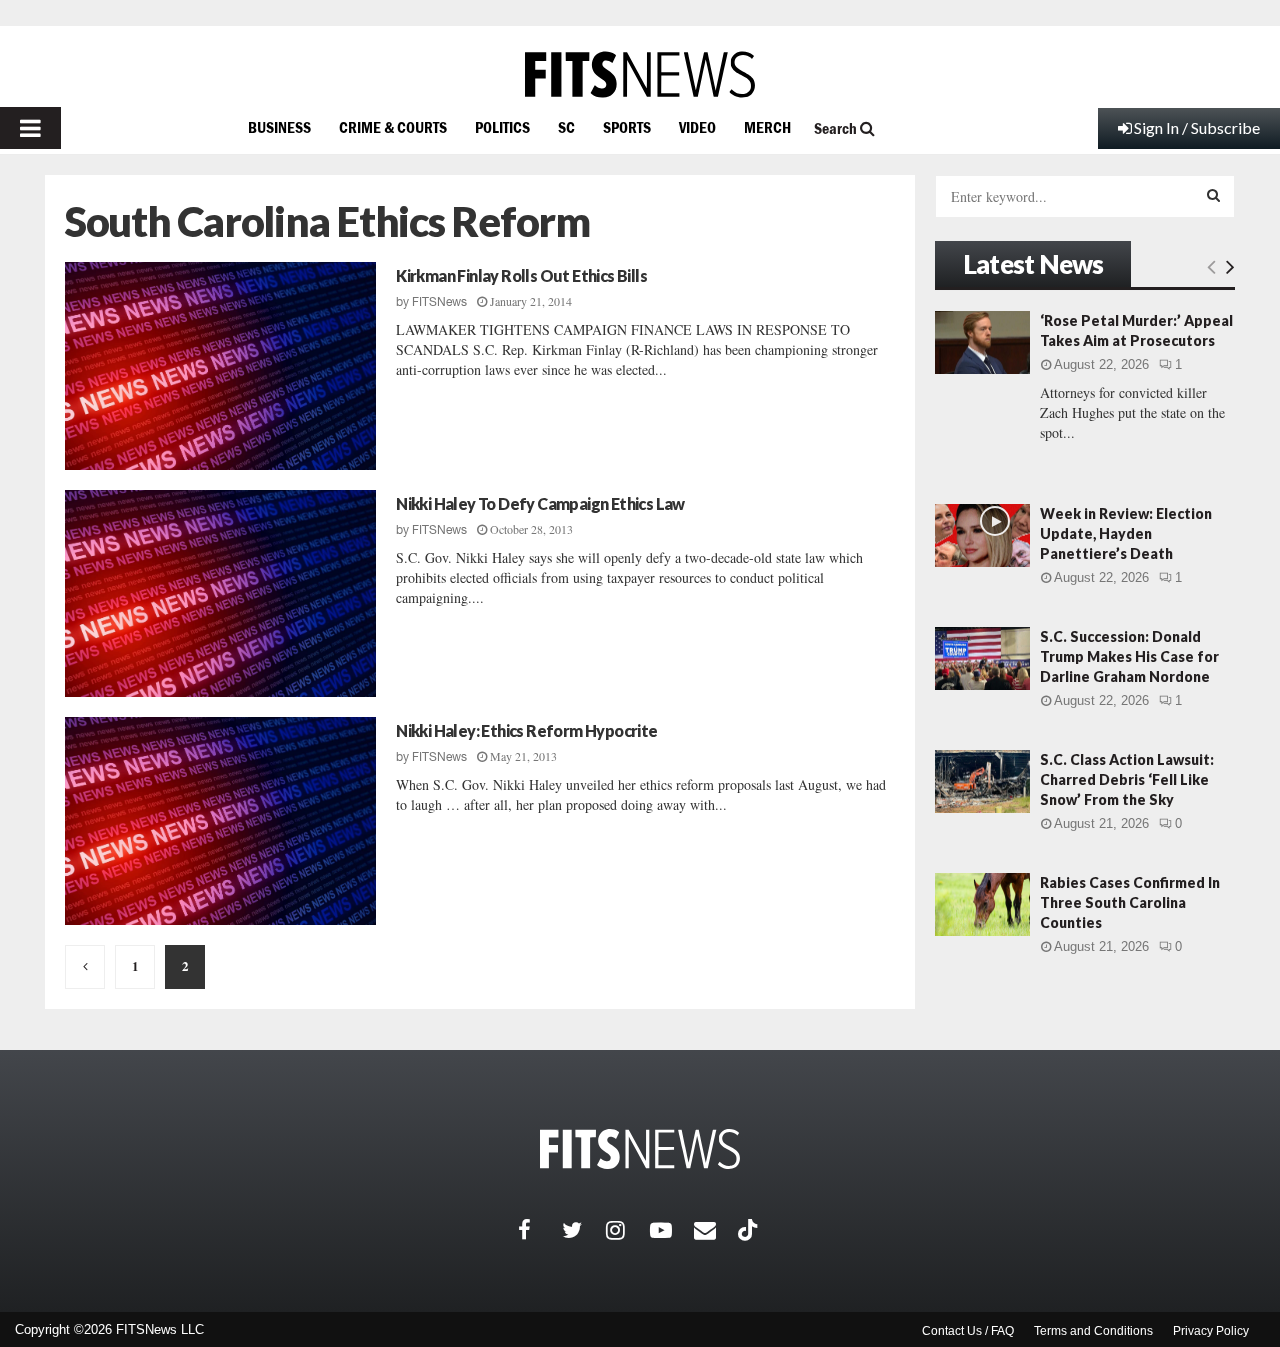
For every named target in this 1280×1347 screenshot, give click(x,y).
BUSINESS (279, 127)
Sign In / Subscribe (1197, 127)
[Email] (716, 1230)
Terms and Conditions (1093, 1331)
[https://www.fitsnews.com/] (640, 74)
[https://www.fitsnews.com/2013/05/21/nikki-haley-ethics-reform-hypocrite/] (220, 821)
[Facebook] (540, 1230)
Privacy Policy (1211, 1331)
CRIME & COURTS (393, 127)
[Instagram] (628, 1230)
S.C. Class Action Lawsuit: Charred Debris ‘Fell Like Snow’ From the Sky (1127, 779)
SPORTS (627, 127)
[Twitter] (584, 1230)
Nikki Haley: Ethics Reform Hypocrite (526, 730)
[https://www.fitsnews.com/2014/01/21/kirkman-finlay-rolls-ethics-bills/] (220, 366)
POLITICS (502, 127)
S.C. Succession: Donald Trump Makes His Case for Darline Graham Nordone (1129, 656)
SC (566, 127)
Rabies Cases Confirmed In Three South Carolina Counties (1130, 902)
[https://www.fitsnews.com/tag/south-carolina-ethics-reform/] (85, 967)
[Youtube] (672, 1230)
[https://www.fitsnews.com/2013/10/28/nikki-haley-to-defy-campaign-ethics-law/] (220, 594)
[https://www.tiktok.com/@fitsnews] (750, 1230)
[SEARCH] (1213, 195)
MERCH (767, 127)
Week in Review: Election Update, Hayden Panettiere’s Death (1126, 533)
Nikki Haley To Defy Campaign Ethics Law (540, 503)
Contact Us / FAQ (968, 1331)
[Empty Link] (1211, 266)
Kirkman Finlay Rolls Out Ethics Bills (521, 275)
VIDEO (697, 127)
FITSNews (439, 302)
